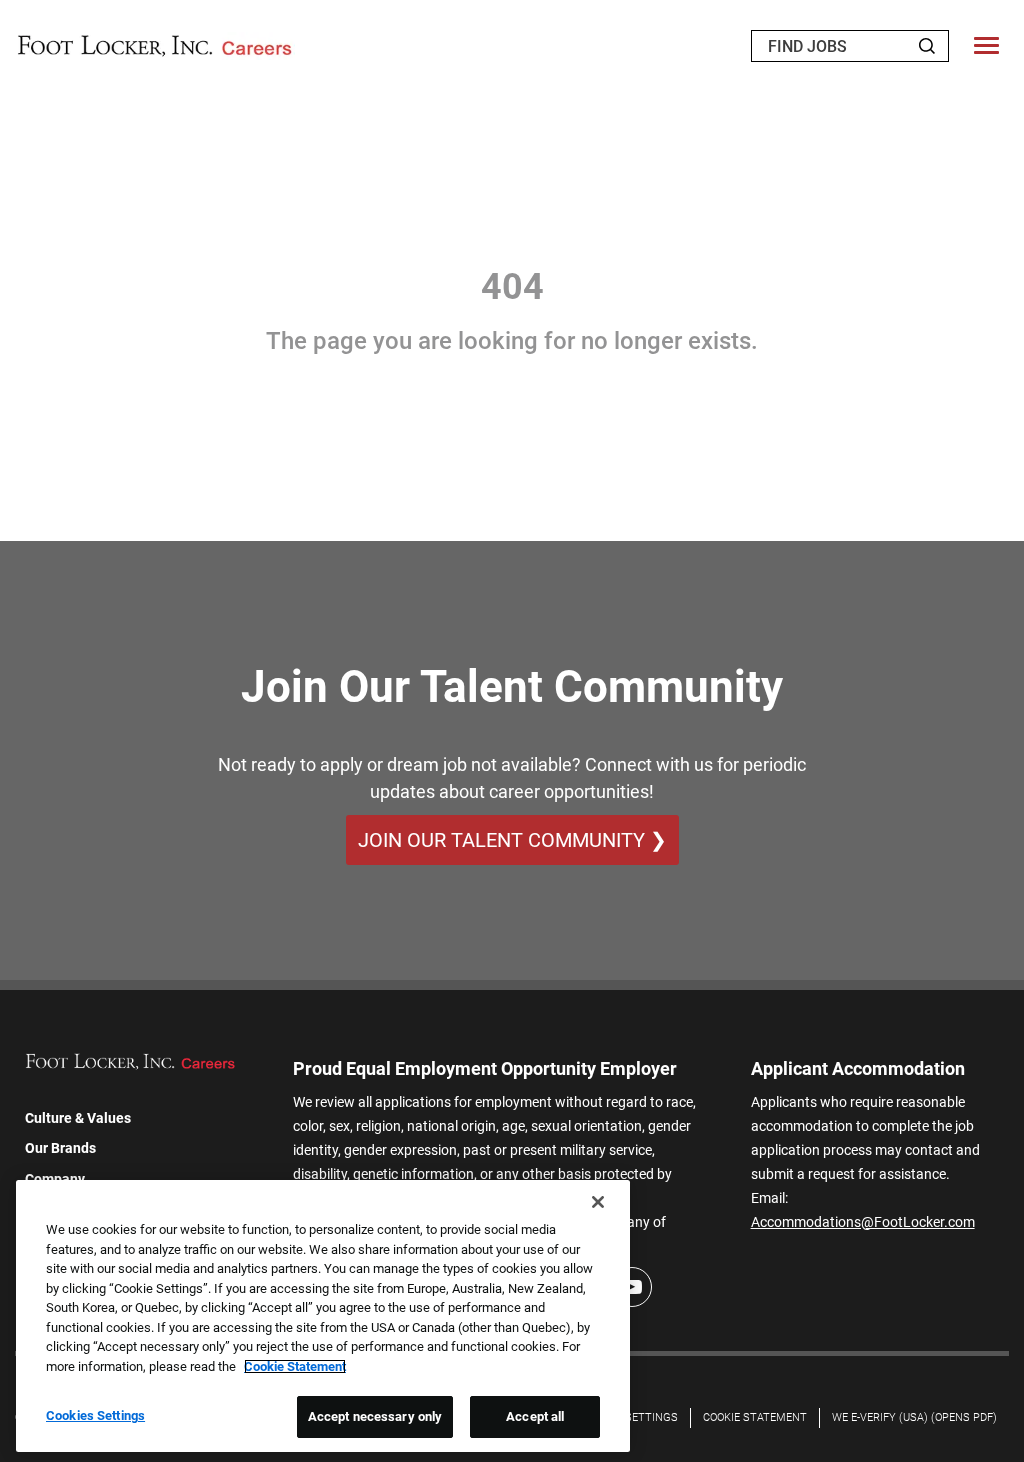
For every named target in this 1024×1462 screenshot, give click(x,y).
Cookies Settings (95, 1415)
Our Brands (60, 1148)
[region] (323, 1316)
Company (55, 1179)
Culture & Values (78, 1118)
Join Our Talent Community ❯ (512, 840)
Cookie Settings (631, 1417)
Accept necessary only (375, 1416)
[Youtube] (632, 1287)
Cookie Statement (755, 1417)
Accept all (535, 1416)
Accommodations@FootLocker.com (863, 1222)
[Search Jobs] (927, 46)
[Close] (598, 1202)
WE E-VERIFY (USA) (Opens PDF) (914, 1417)
